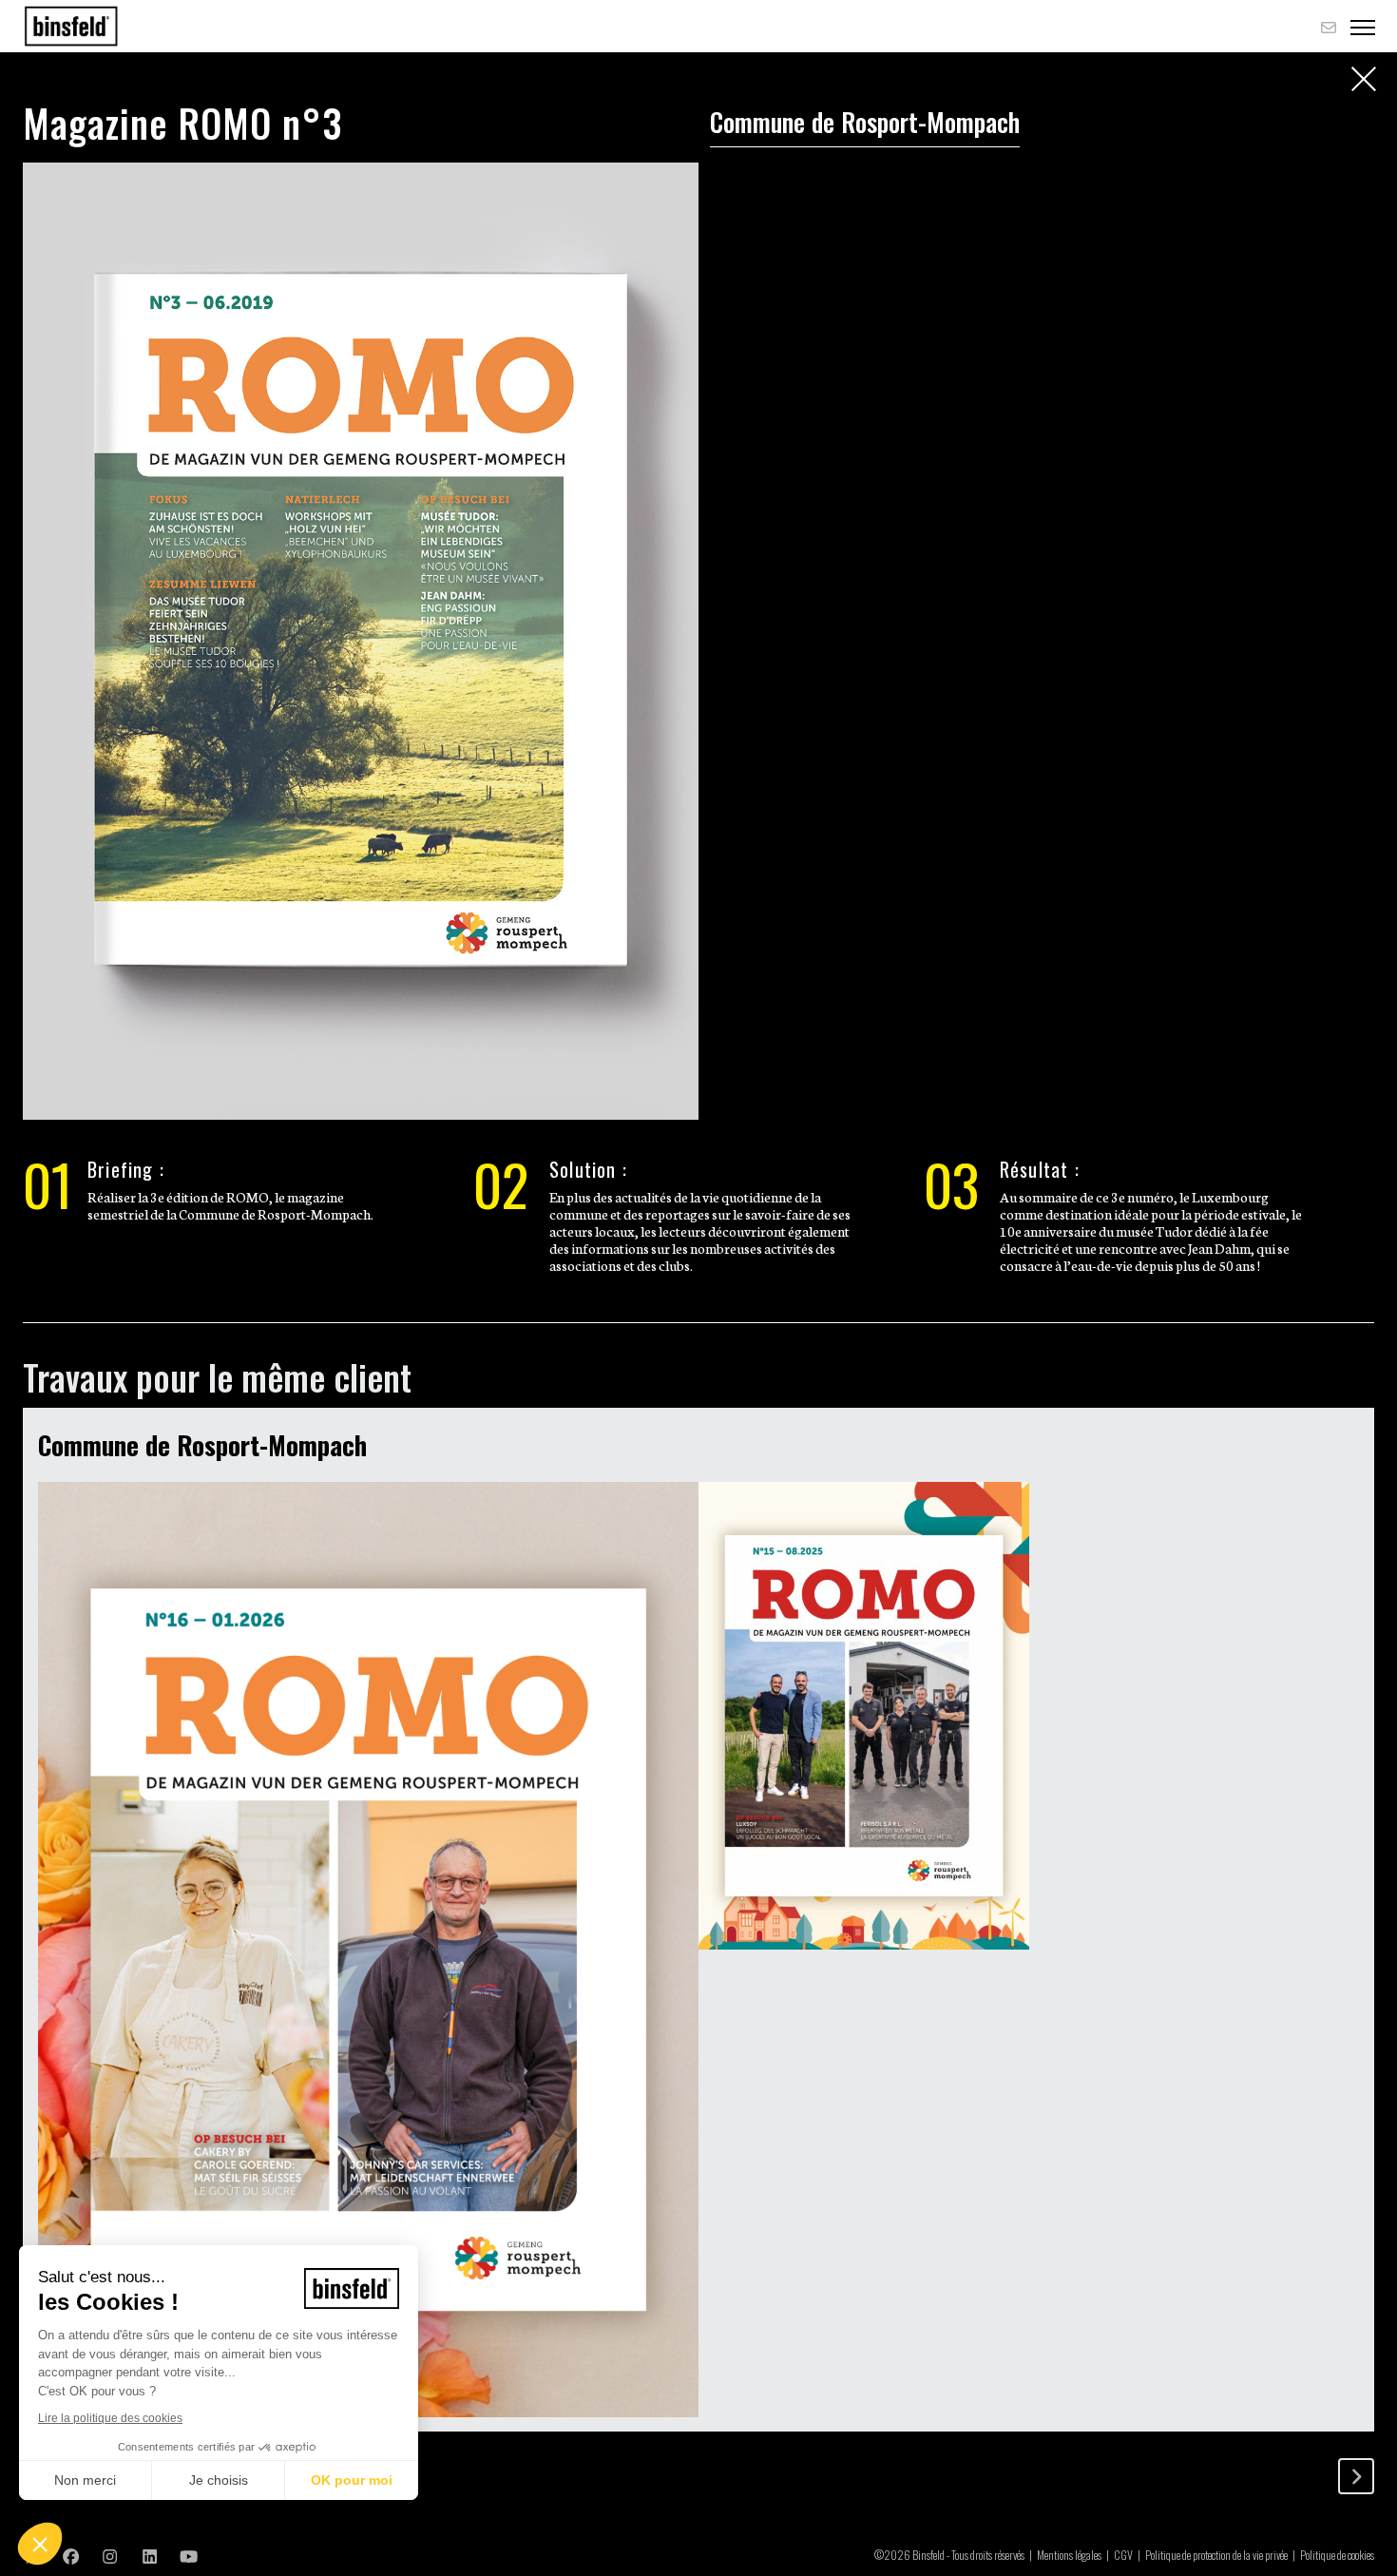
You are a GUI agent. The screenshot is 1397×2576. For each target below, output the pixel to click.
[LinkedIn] (150, 2555)
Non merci (85, 2480)
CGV (1123, 2555)
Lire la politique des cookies (110, 2418)
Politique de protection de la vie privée (1216, 2555)
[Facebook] (71, 2555)
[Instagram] (110, 2555)
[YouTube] (189, 2555)
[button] (40, 2544)
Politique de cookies (1337, 2555)
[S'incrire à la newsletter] (1329, 27)
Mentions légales (1069, 2555)
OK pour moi (352, 2480)
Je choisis (219, 2480)
